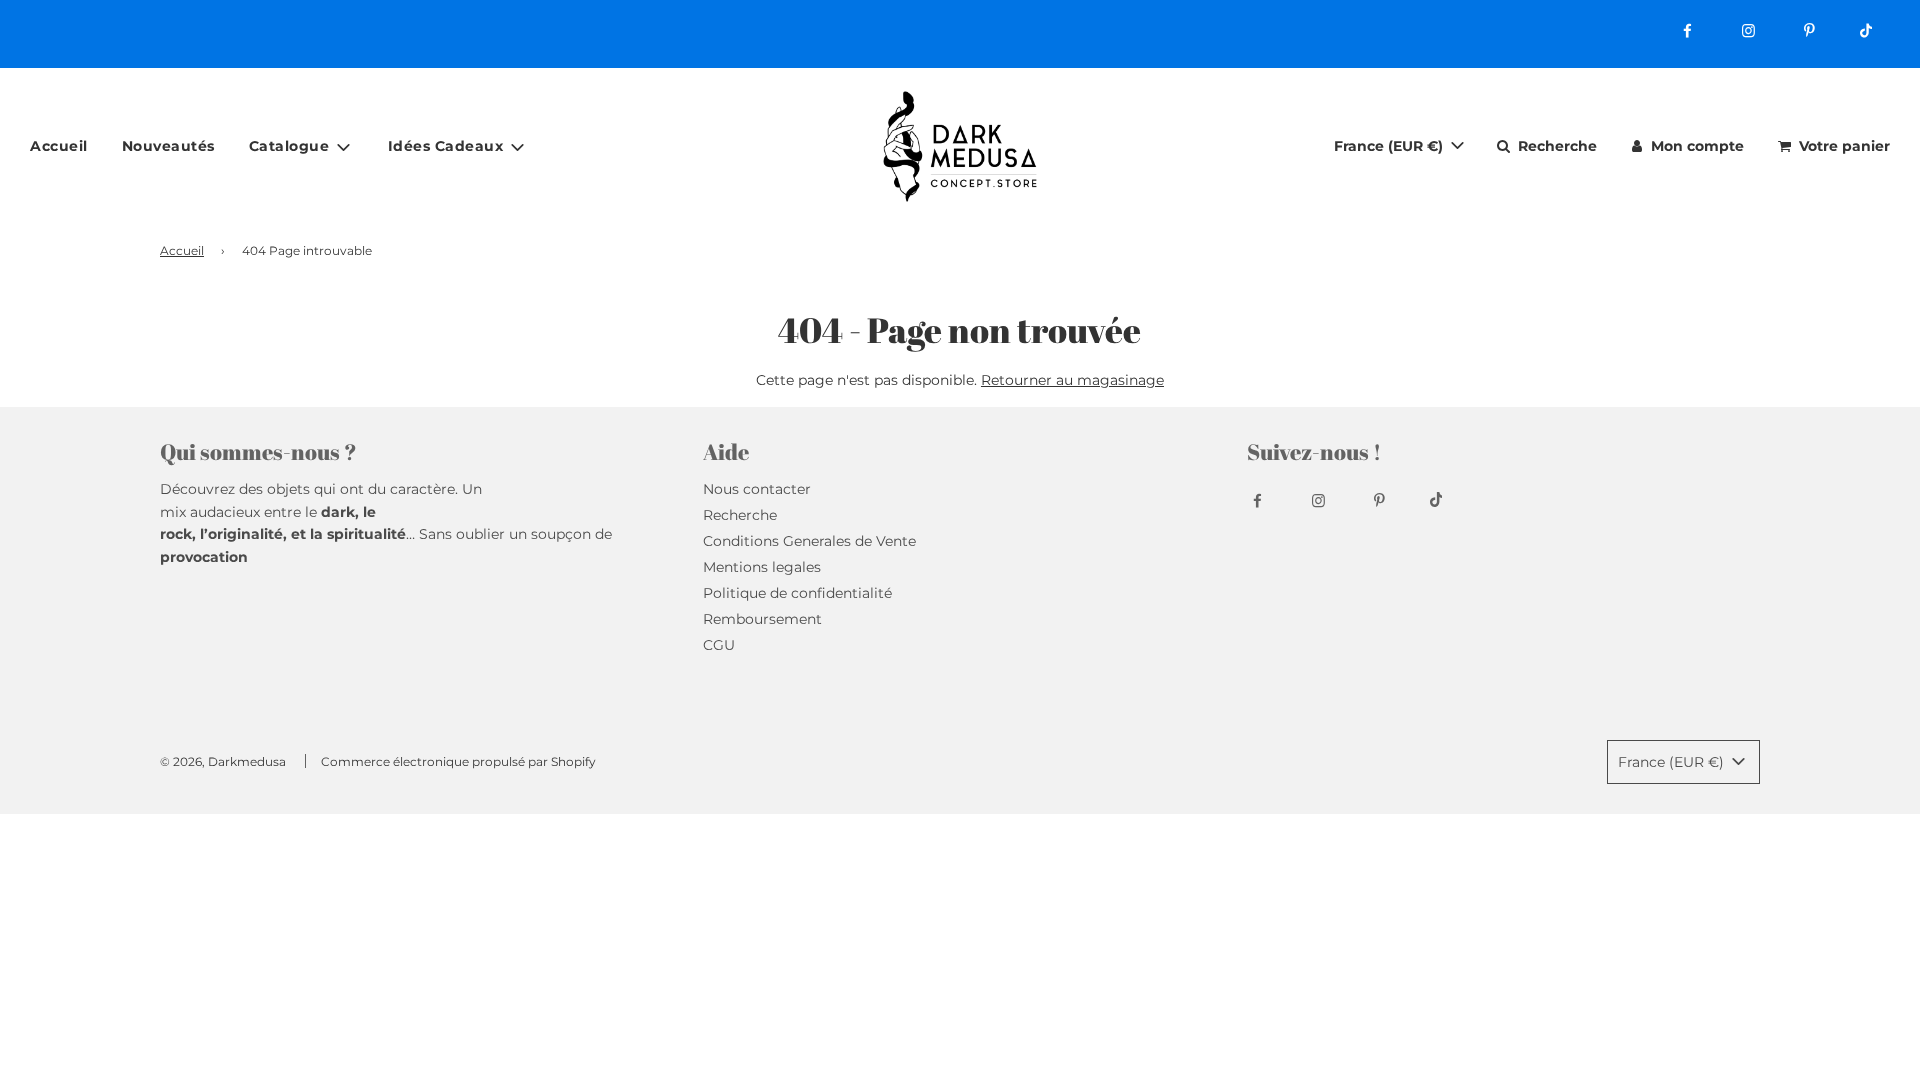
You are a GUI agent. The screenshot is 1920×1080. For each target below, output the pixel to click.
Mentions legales (762, 567)
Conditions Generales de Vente (809, 541)
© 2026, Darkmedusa (223, 761)
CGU (719, 645)
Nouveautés (168, 146)
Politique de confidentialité (797, 593)
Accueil (59, 146)
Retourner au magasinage (1072, 380)
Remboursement (762, 619)
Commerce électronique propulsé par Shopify (458, 761)
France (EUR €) (1390, 146)
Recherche (740, 515)
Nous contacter (757, 489)
